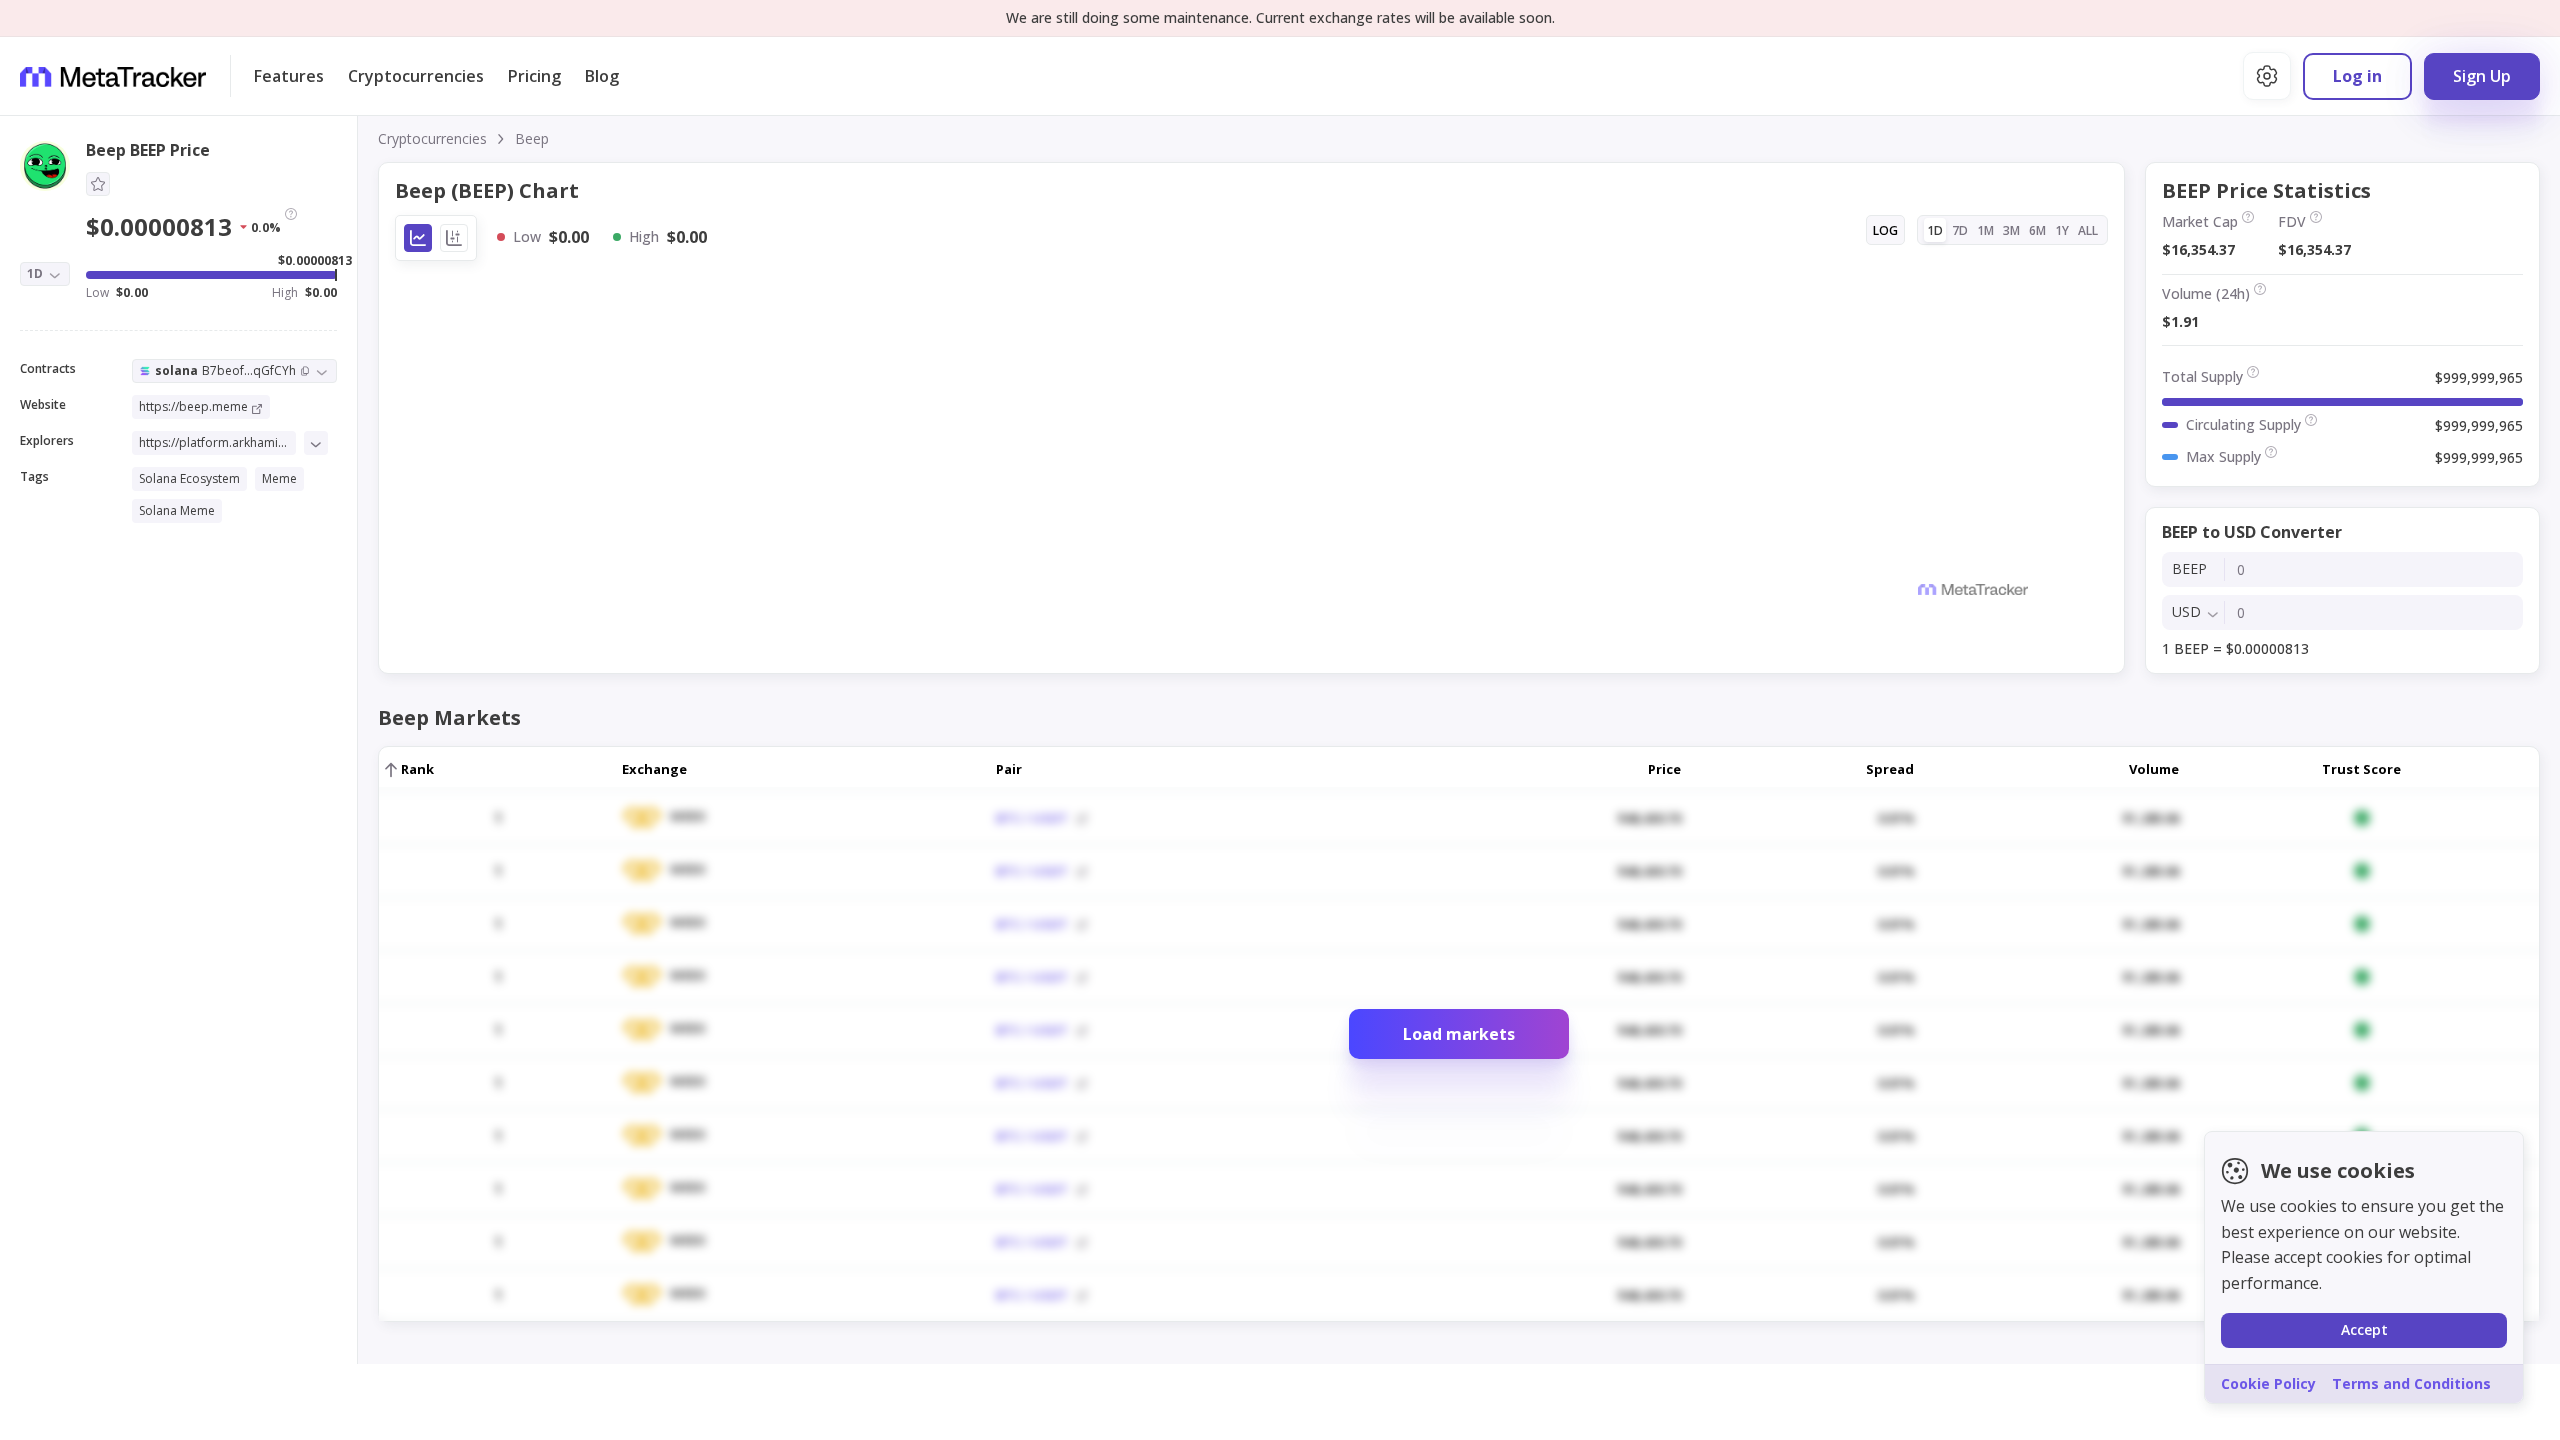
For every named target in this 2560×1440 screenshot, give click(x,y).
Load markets (1459, 1034)
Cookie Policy (2268, 1383)
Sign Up (2482, 76)
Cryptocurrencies (416, 76)
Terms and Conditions (2411, 1383)
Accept (2364, 1329)
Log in (2357, 76)
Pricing (534, 76)
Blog (602, 76)
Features (289, 76)
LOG (1885, 230)
